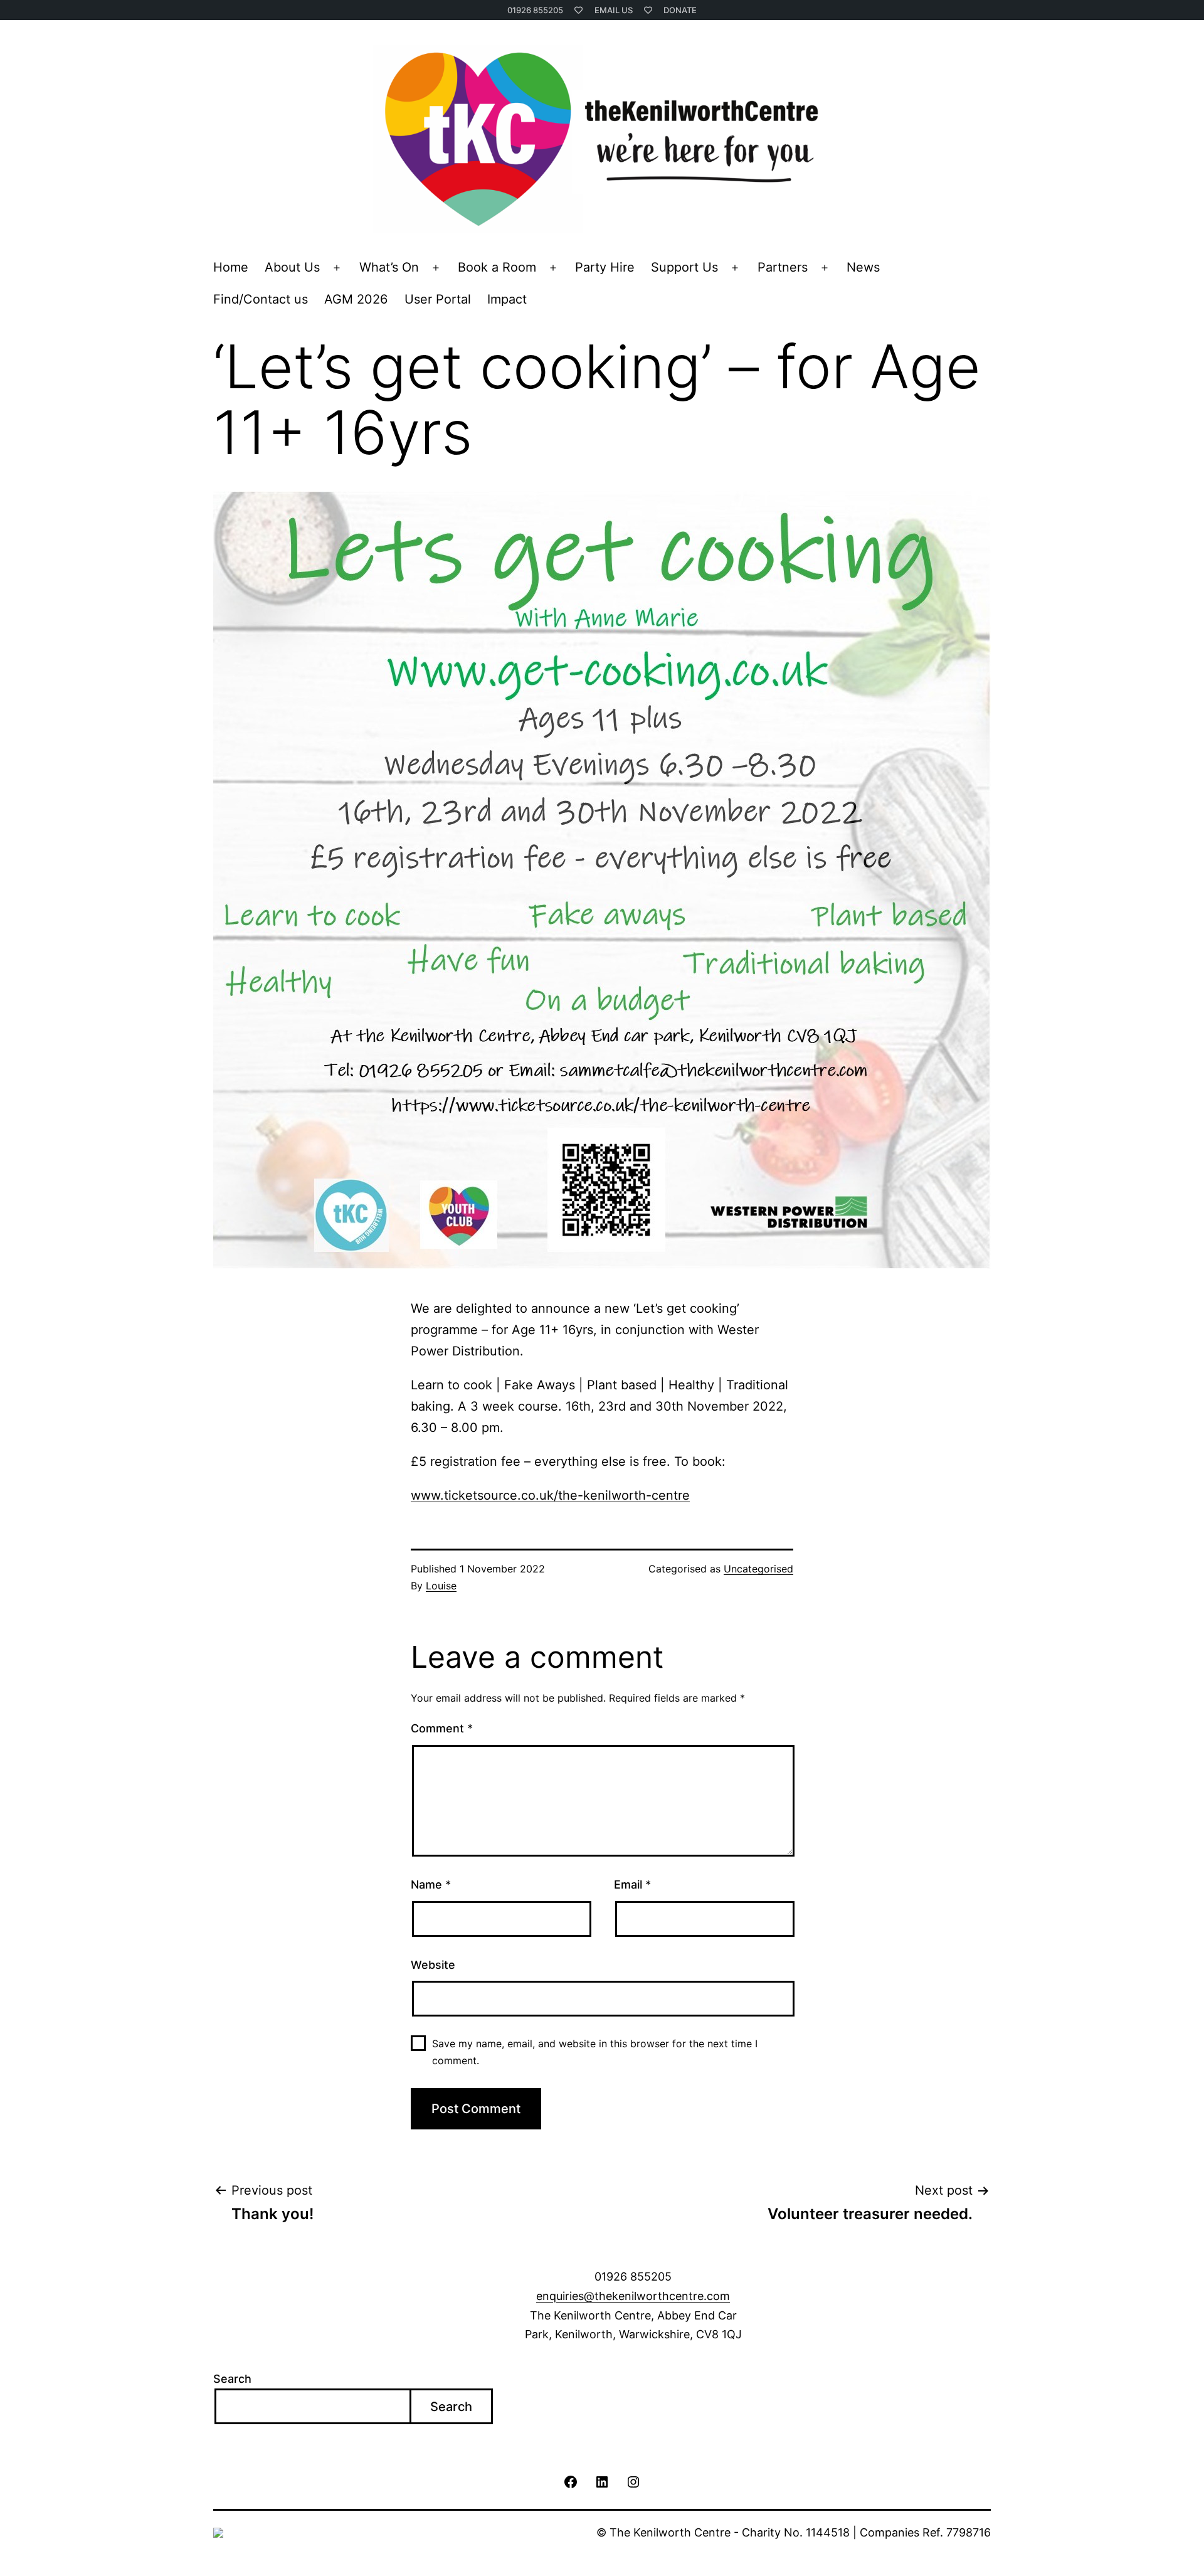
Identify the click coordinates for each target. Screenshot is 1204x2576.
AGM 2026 (356, 299)
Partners (783, 267)
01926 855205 (535, 10)
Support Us (684, 267)
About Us (292, 267)
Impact (507, 299)
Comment (442, 1728)
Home (231, 267)
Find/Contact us (261, 299)
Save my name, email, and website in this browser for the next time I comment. (595, 2052)
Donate (680, 10)
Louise (441, 1586)
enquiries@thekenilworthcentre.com (633, 2296)
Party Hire (605, 267)
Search (232, 2379)
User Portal (438, 299)
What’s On (389, 267)
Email (632, 1884)
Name (431, 1884)
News (863, 267)
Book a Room (497, 267)
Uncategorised (758, 1569)
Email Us (614, 10)
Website (433, 1965)
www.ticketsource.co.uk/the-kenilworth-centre (550, 1495)
